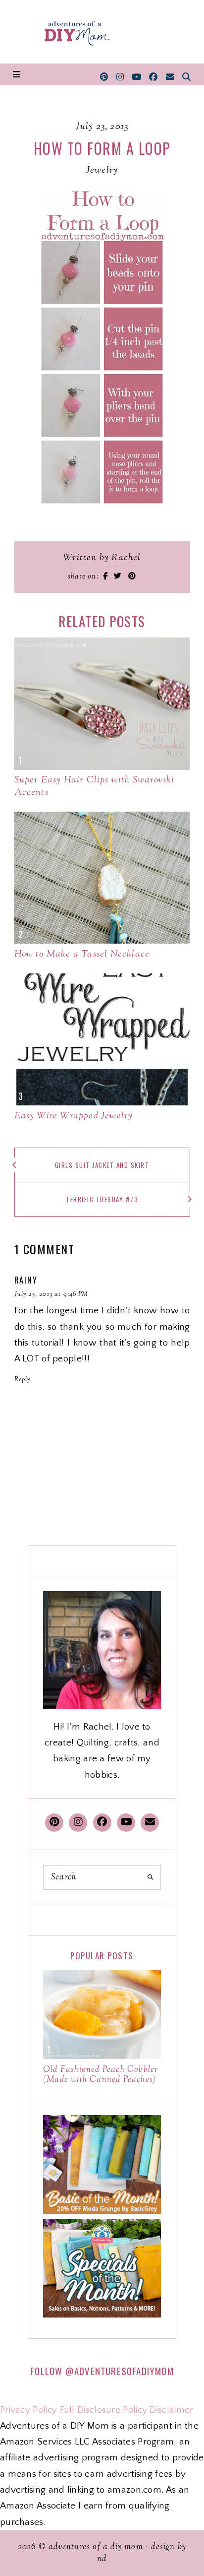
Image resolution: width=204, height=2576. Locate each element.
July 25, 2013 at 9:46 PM (51, 1294)
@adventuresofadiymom (120, 2371)
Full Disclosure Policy (104, 2410)
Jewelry (102, 170)
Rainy (26, 1280)
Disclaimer (171, 2410)
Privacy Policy (28, 2410)
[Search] (150, 1877)
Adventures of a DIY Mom (96, 2547)
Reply (23, 1380)
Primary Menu (17, 74)
